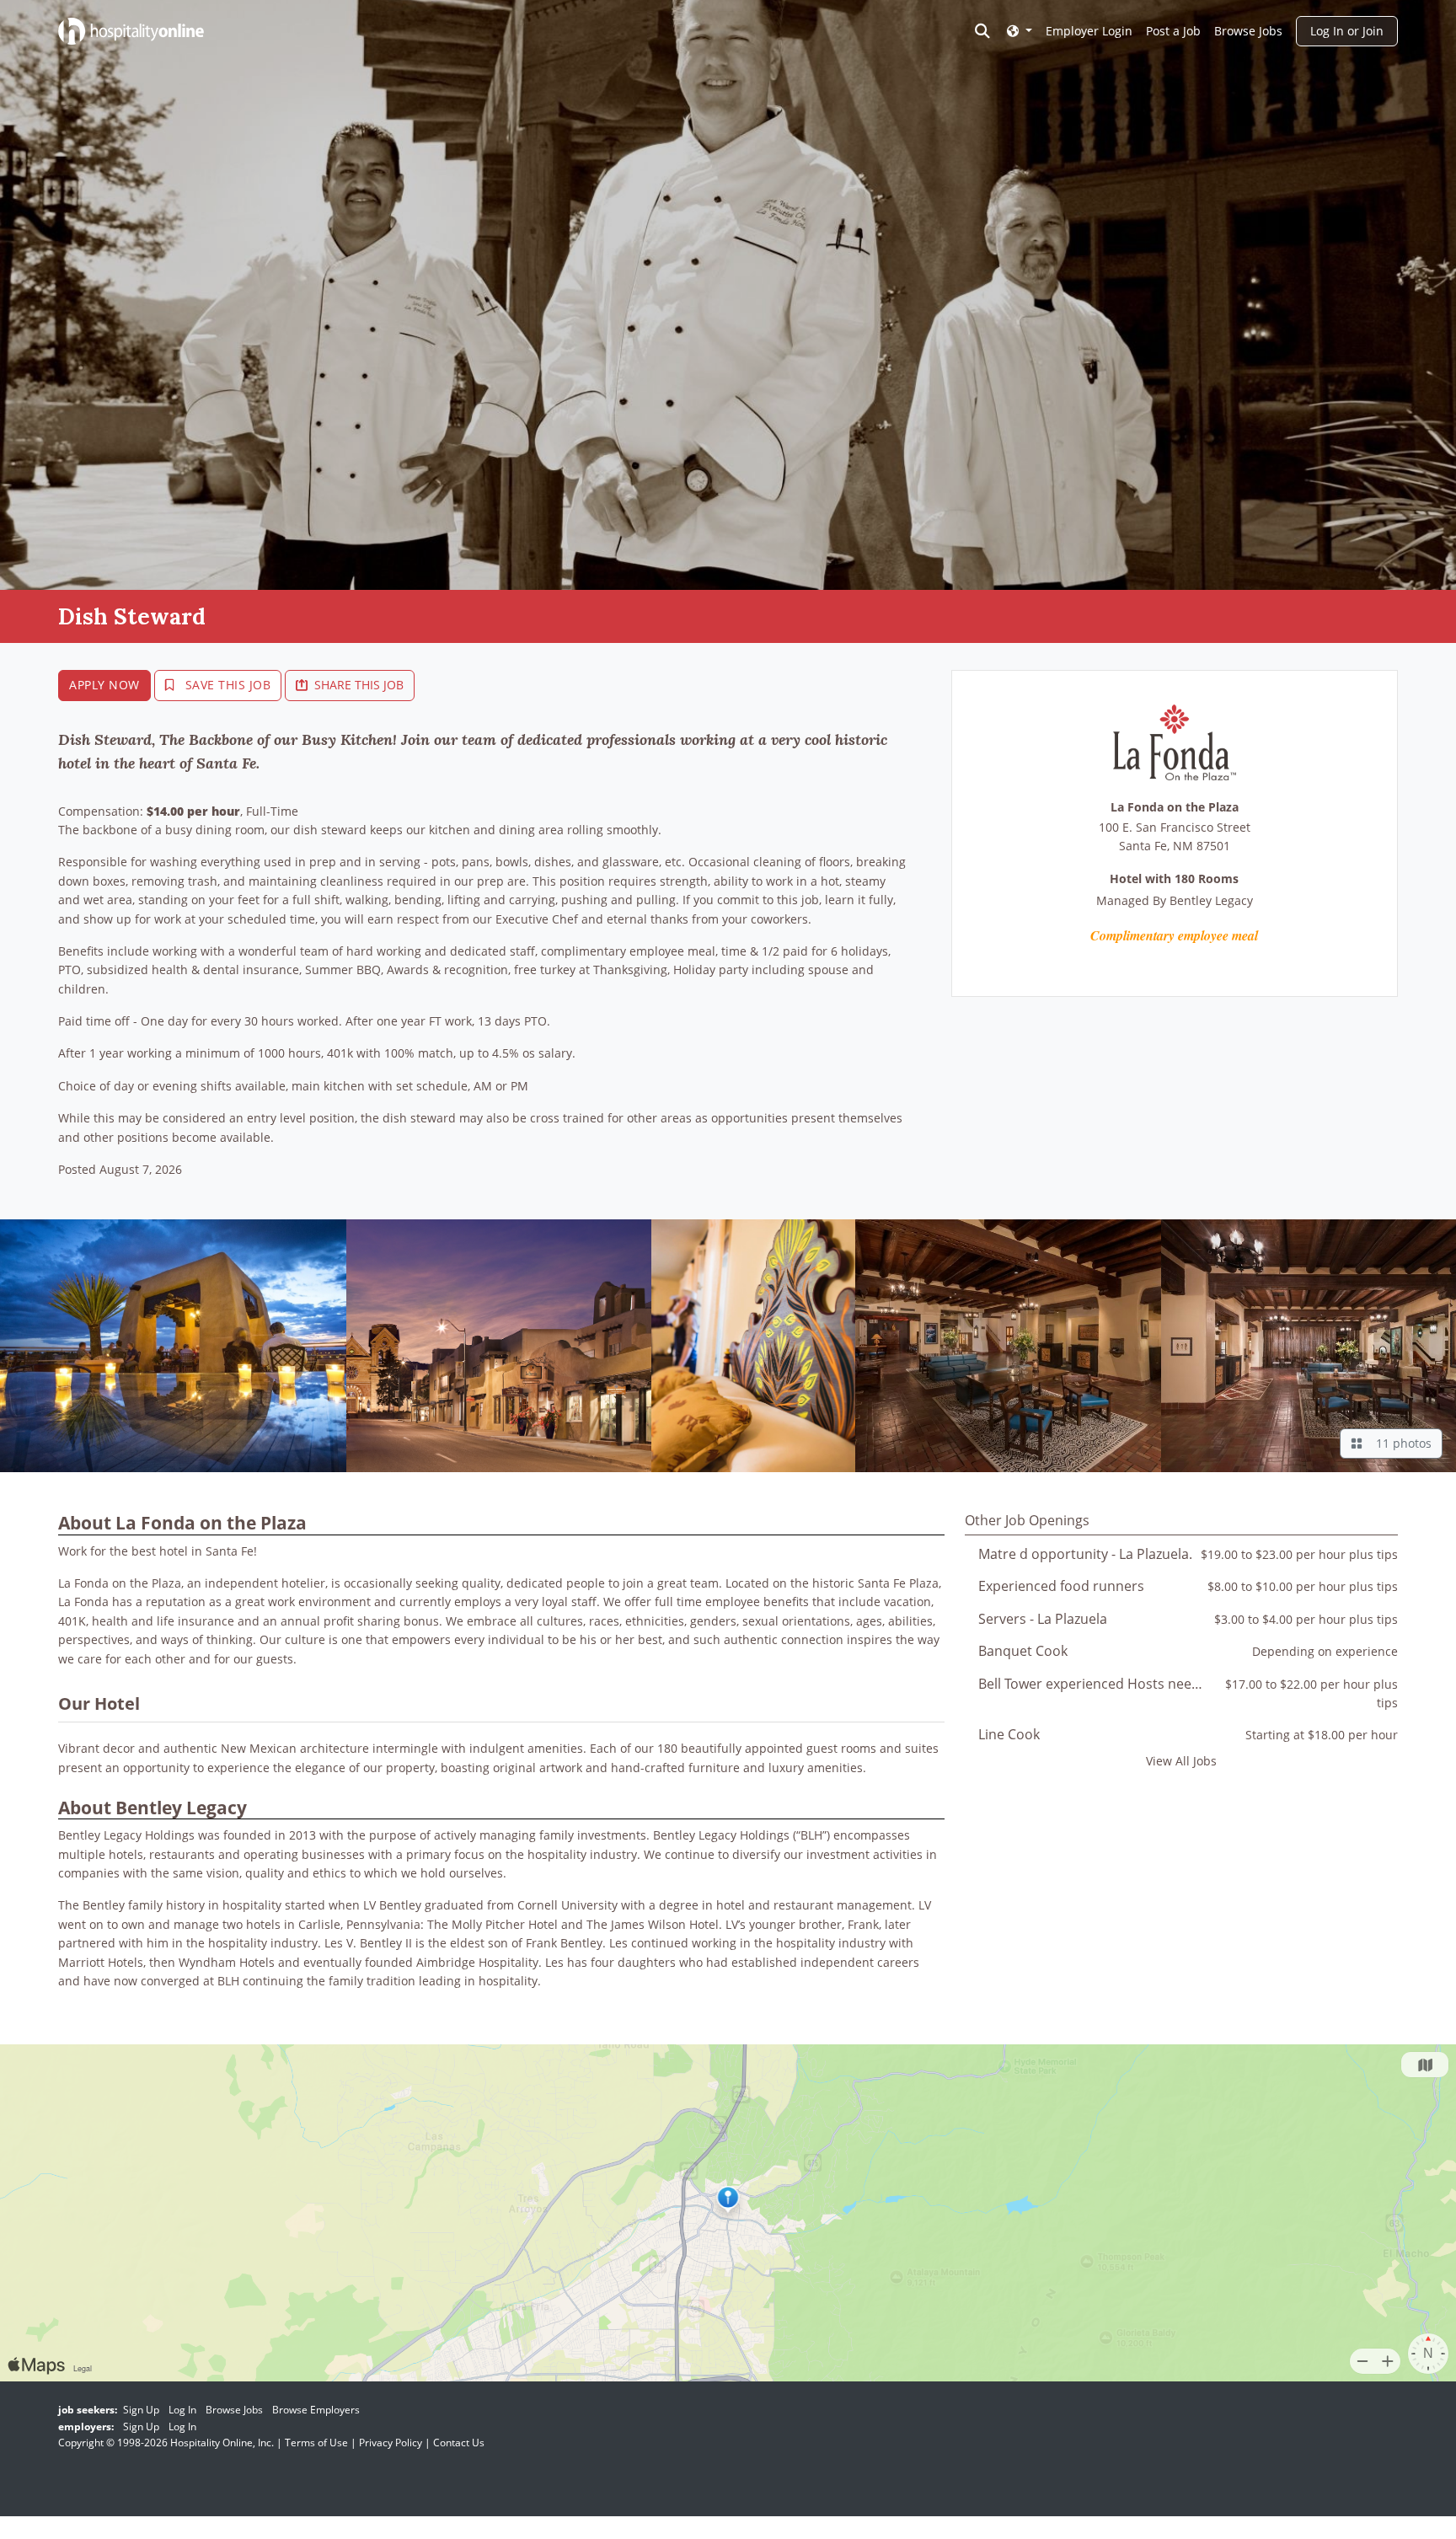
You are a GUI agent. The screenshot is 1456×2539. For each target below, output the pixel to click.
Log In (182, 2410)
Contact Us (459, 2443)
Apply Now (104, 685)
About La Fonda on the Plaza (182, 1523)
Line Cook (1009, 1734)
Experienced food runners (1061, 1586)
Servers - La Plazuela (1043, 1619)
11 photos (1400, 1443)
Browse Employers (316, 2410)
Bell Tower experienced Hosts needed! (1099, 1684)
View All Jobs (1181, 1761)
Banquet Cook (1023, 1651)
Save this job (226, 685)
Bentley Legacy (1211, 900)
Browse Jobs (1248, 31)
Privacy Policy (391, 2443)
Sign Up (141, 2410)
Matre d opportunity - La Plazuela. (1085, 1554)
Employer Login (1089, 31)
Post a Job (1173, 31)
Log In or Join (1347, 31)
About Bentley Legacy (153, 1808)
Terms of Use (316, 2443)
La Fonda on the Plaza (1175, 808)
